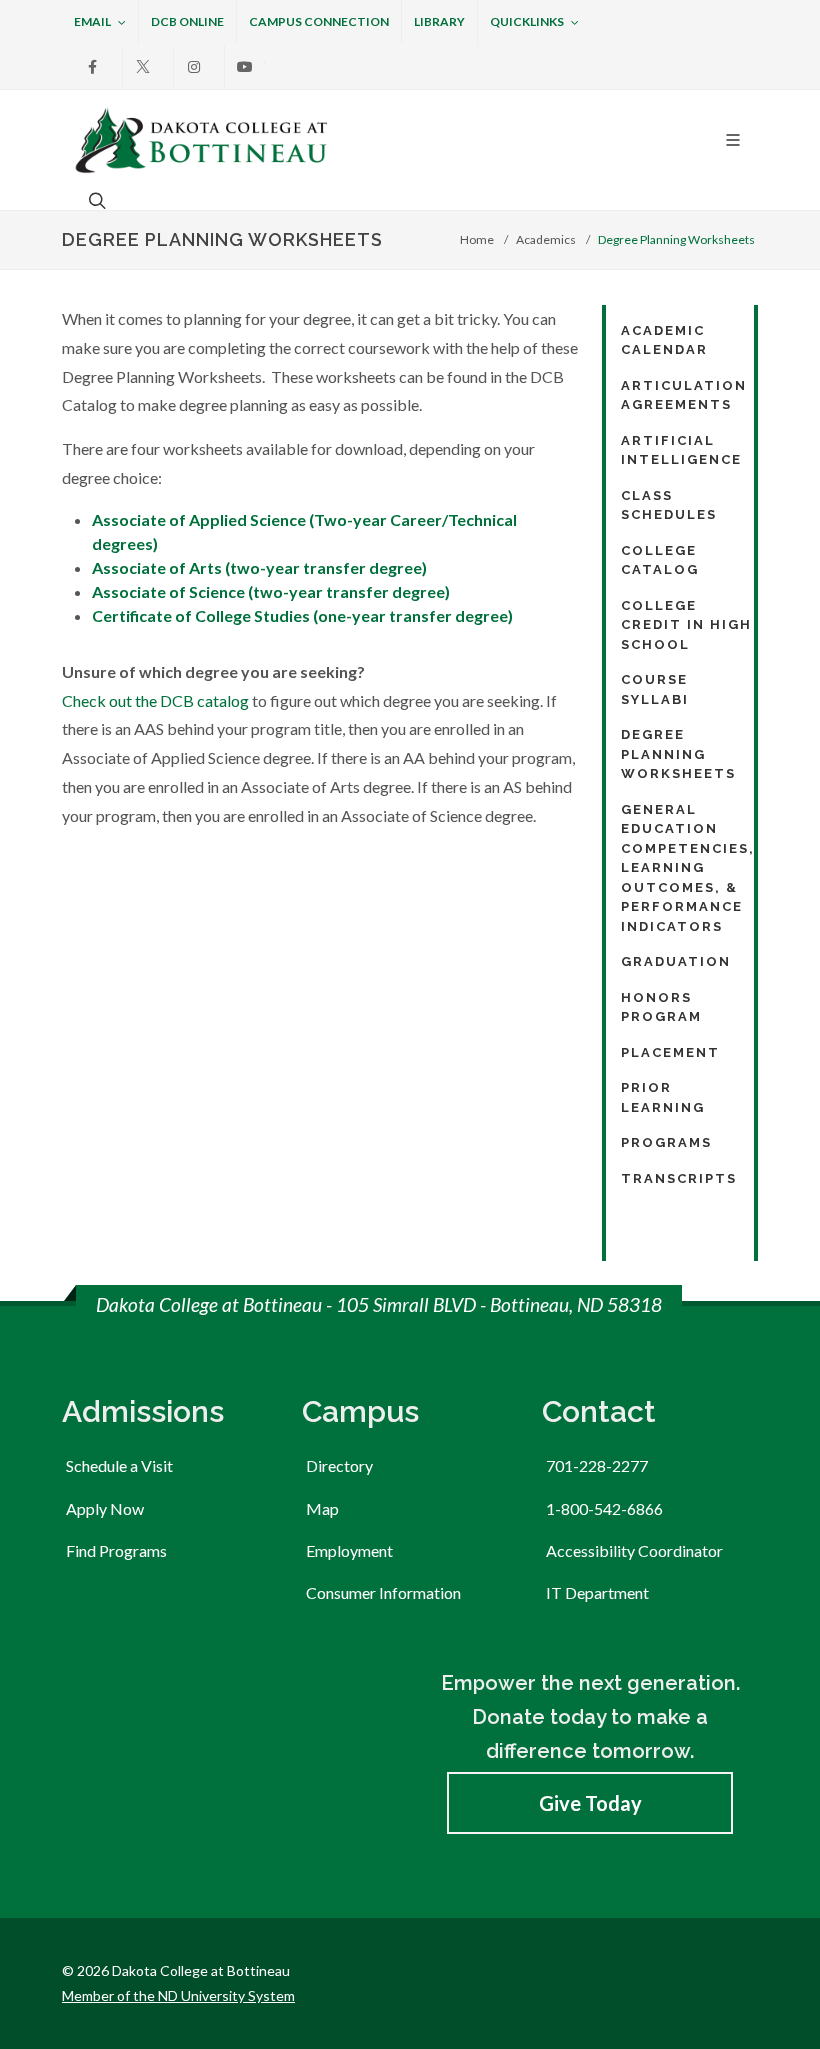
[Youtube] (245, 67)
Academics (546, 239)
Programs (666, 1142)
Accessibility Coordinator (634, 1550)
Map (322, 1508)
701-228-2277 (597, 1465)
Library (439, 21)
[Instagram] (194, 67)
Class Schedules (669, 505)
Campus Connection (319, 21)
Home (477, 239)
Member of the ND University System (178, 1995)
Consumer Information (383, 1592)
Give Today (590, 1803)
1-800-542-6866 (604, 1508)
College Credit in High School (686, 625)
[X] (143, 67)
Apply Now (105, 1508)
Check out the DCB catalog (155, 700)
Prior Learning (663, 1097)
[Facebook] (92, 67)
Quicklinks (527, 21)
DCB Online (187, 21)
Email (92, 21)
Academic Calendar (664, 340)
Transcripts (679, 1178)
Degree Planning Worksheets (678, 754)
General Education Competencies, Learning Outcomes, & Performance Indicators (688, 868)
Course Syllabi (655, 689)
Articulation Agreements (684, 395)
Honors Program (661, 1007)
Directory (339, 1465)
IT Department (597, 1592)
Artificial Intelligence (681, 450)
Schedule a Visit (119, 1465)
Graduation (676, 961)
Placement (670, 1052)
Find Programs (116, 1550)
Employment (349, 1550)
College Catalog (660, 560)
